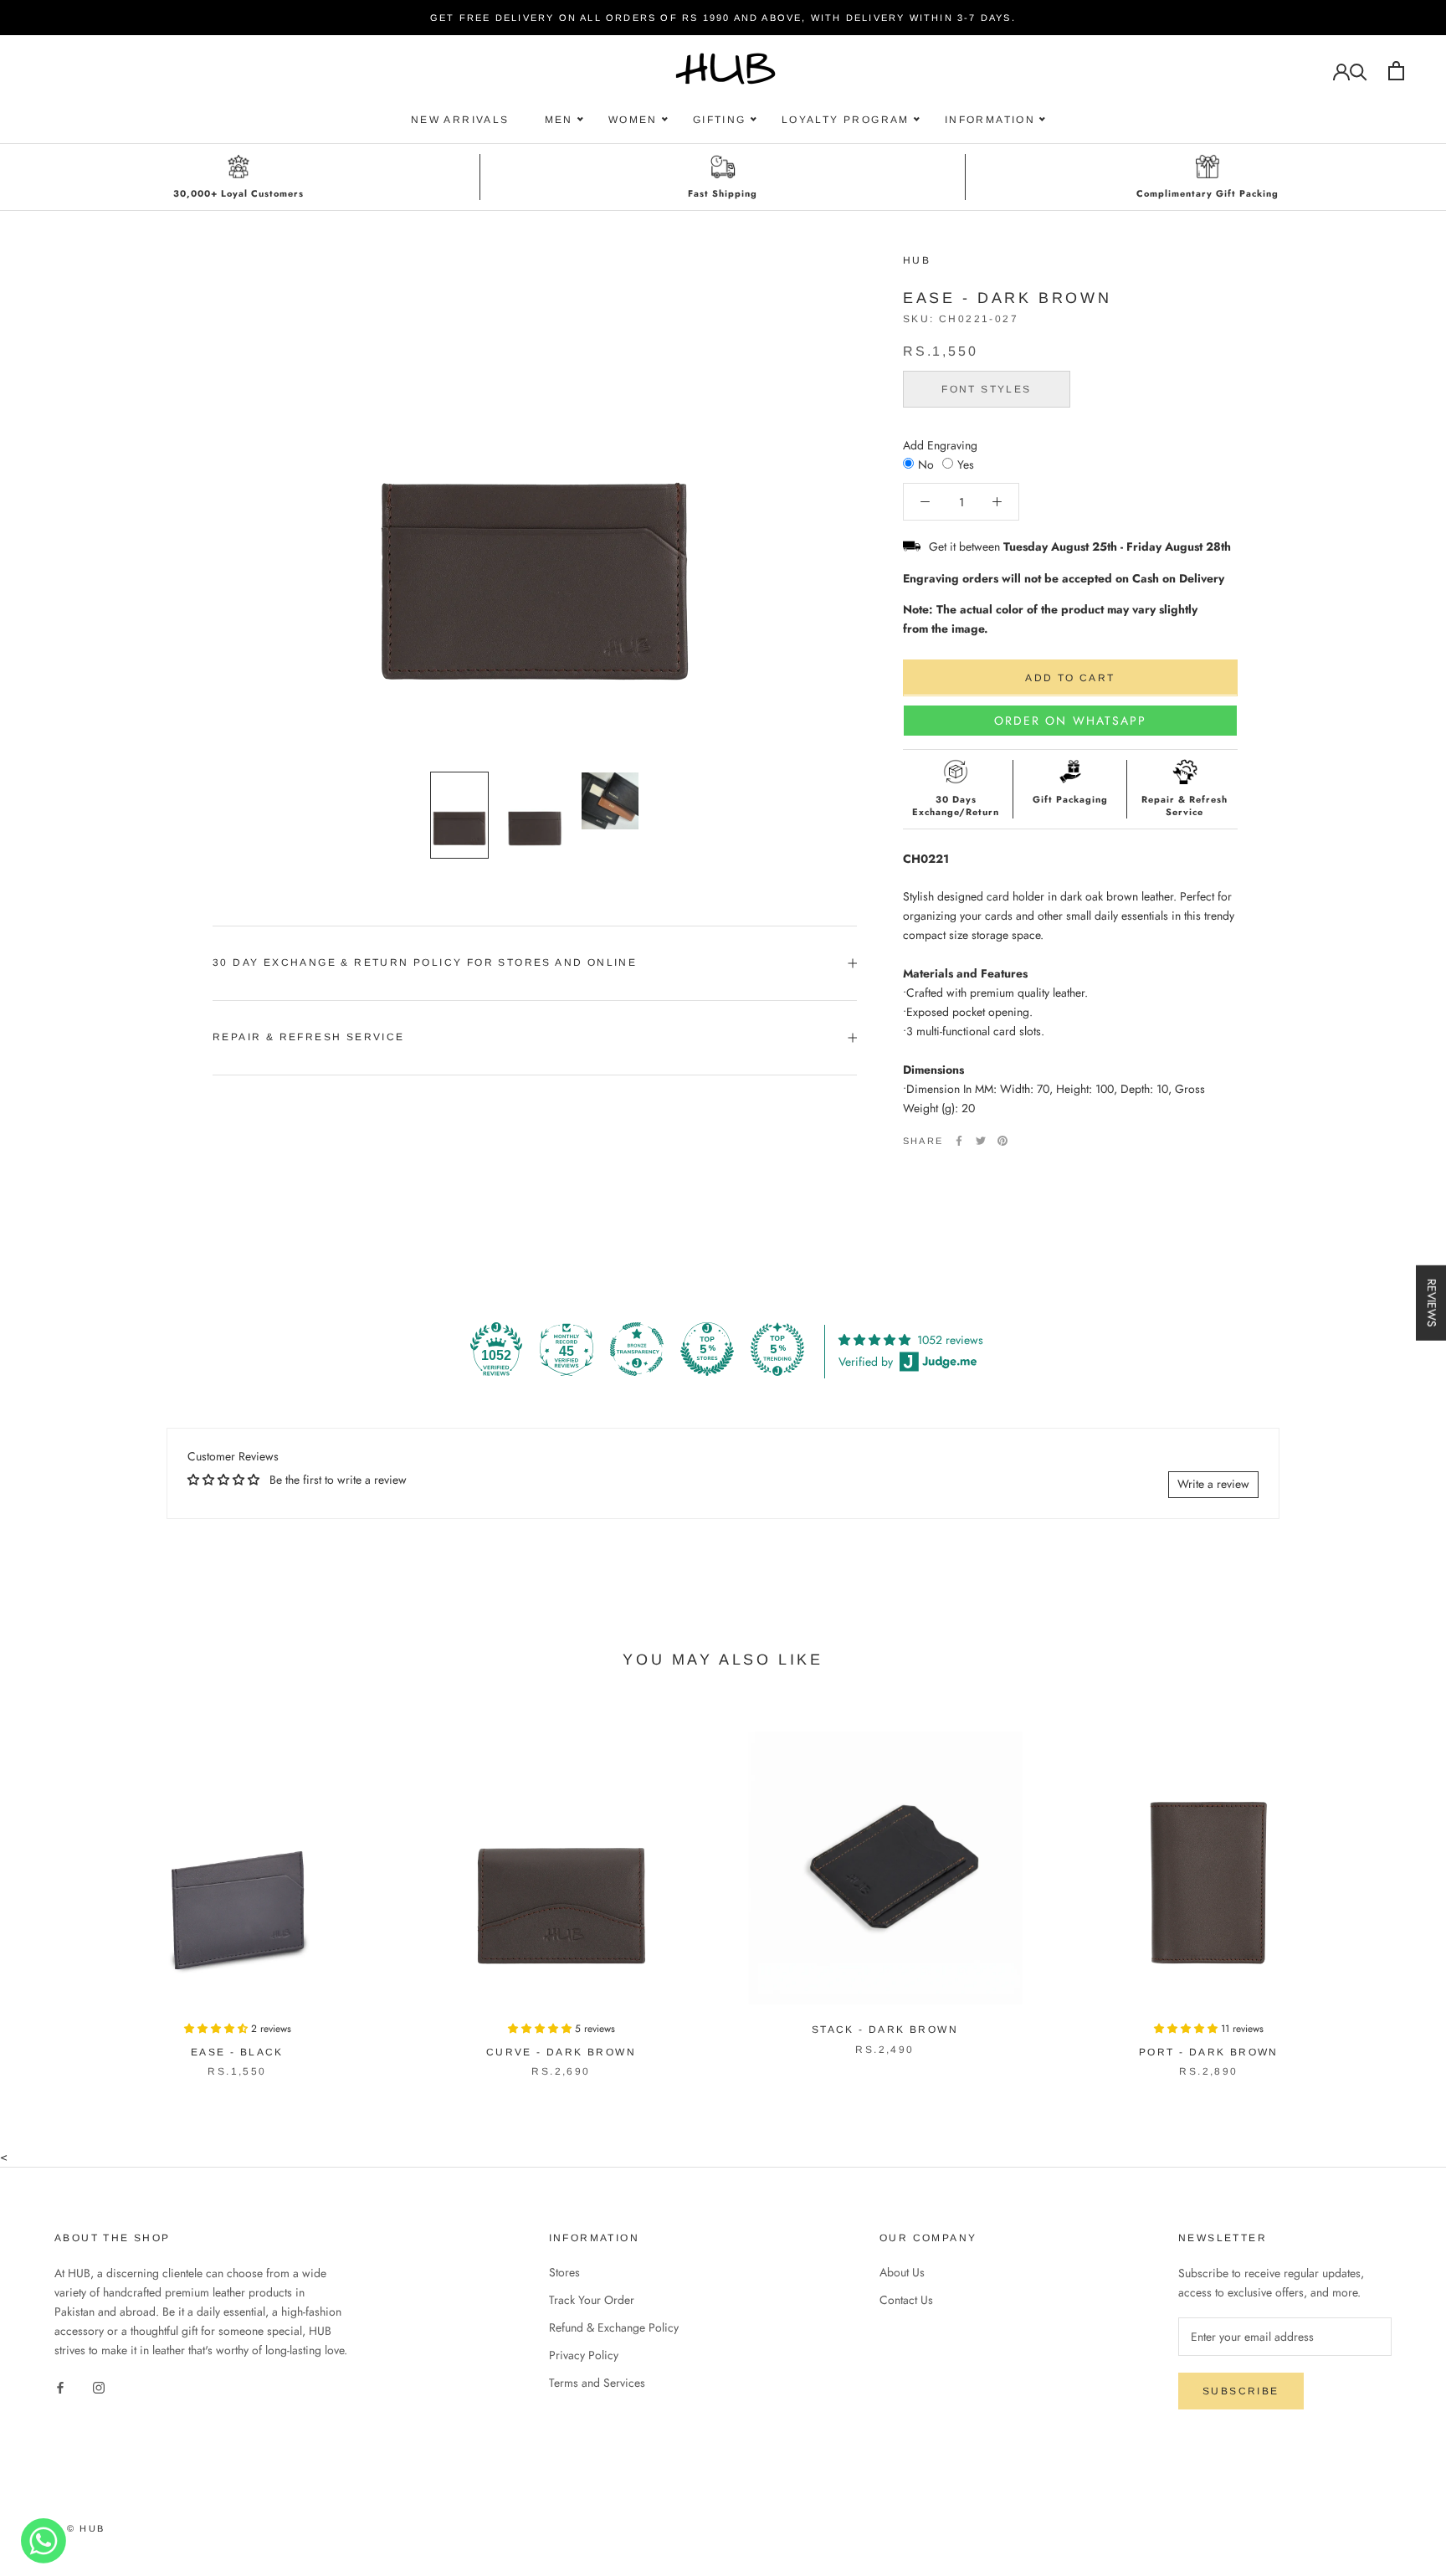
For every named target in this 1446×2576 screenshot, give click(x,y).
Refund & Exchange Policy (614, 2327)
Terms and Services (597, 2383)
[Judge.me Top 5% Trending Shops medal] (777, 1349)
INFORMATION (990, 120)
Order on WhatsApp (1071, 720)
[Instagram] (99, 2387)
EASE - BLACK (237, 2052)
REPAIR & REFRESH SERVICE (309, 1037)
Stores (564, 2272)
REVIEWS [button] (1432, 1303)
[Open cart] (1396, 71)
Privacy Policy (584, 2355)
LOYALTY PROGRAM (846, 120)
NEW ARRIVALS (460, 120)
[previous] (52, 1887)
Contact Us (906, 2300)
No (926, 464)
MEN (559, 120)
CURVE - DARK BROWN (561, 2052)
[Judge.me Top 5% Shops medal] (707, 1349)
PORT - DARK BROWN (1209, 2052)
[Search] (1359, 71)
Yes (966, 464)
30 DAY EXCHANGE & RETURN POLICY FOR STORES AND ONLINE (425, 962)
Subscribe (1241, 2391)
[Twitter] (981, 1141)
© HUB (86, 2528)
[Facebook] (959, 1141)
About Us (902, 2272)
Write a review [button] (1213, 1484)
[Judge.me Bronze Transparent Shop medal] (637, 1349)
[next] (1394, 1887)
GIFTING (720, 120)
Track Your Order (592, 2300)
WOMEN (633, 120)
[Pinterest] (1002, 1141)
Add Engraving (940, 445)
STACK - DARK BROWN (885, 2029)
